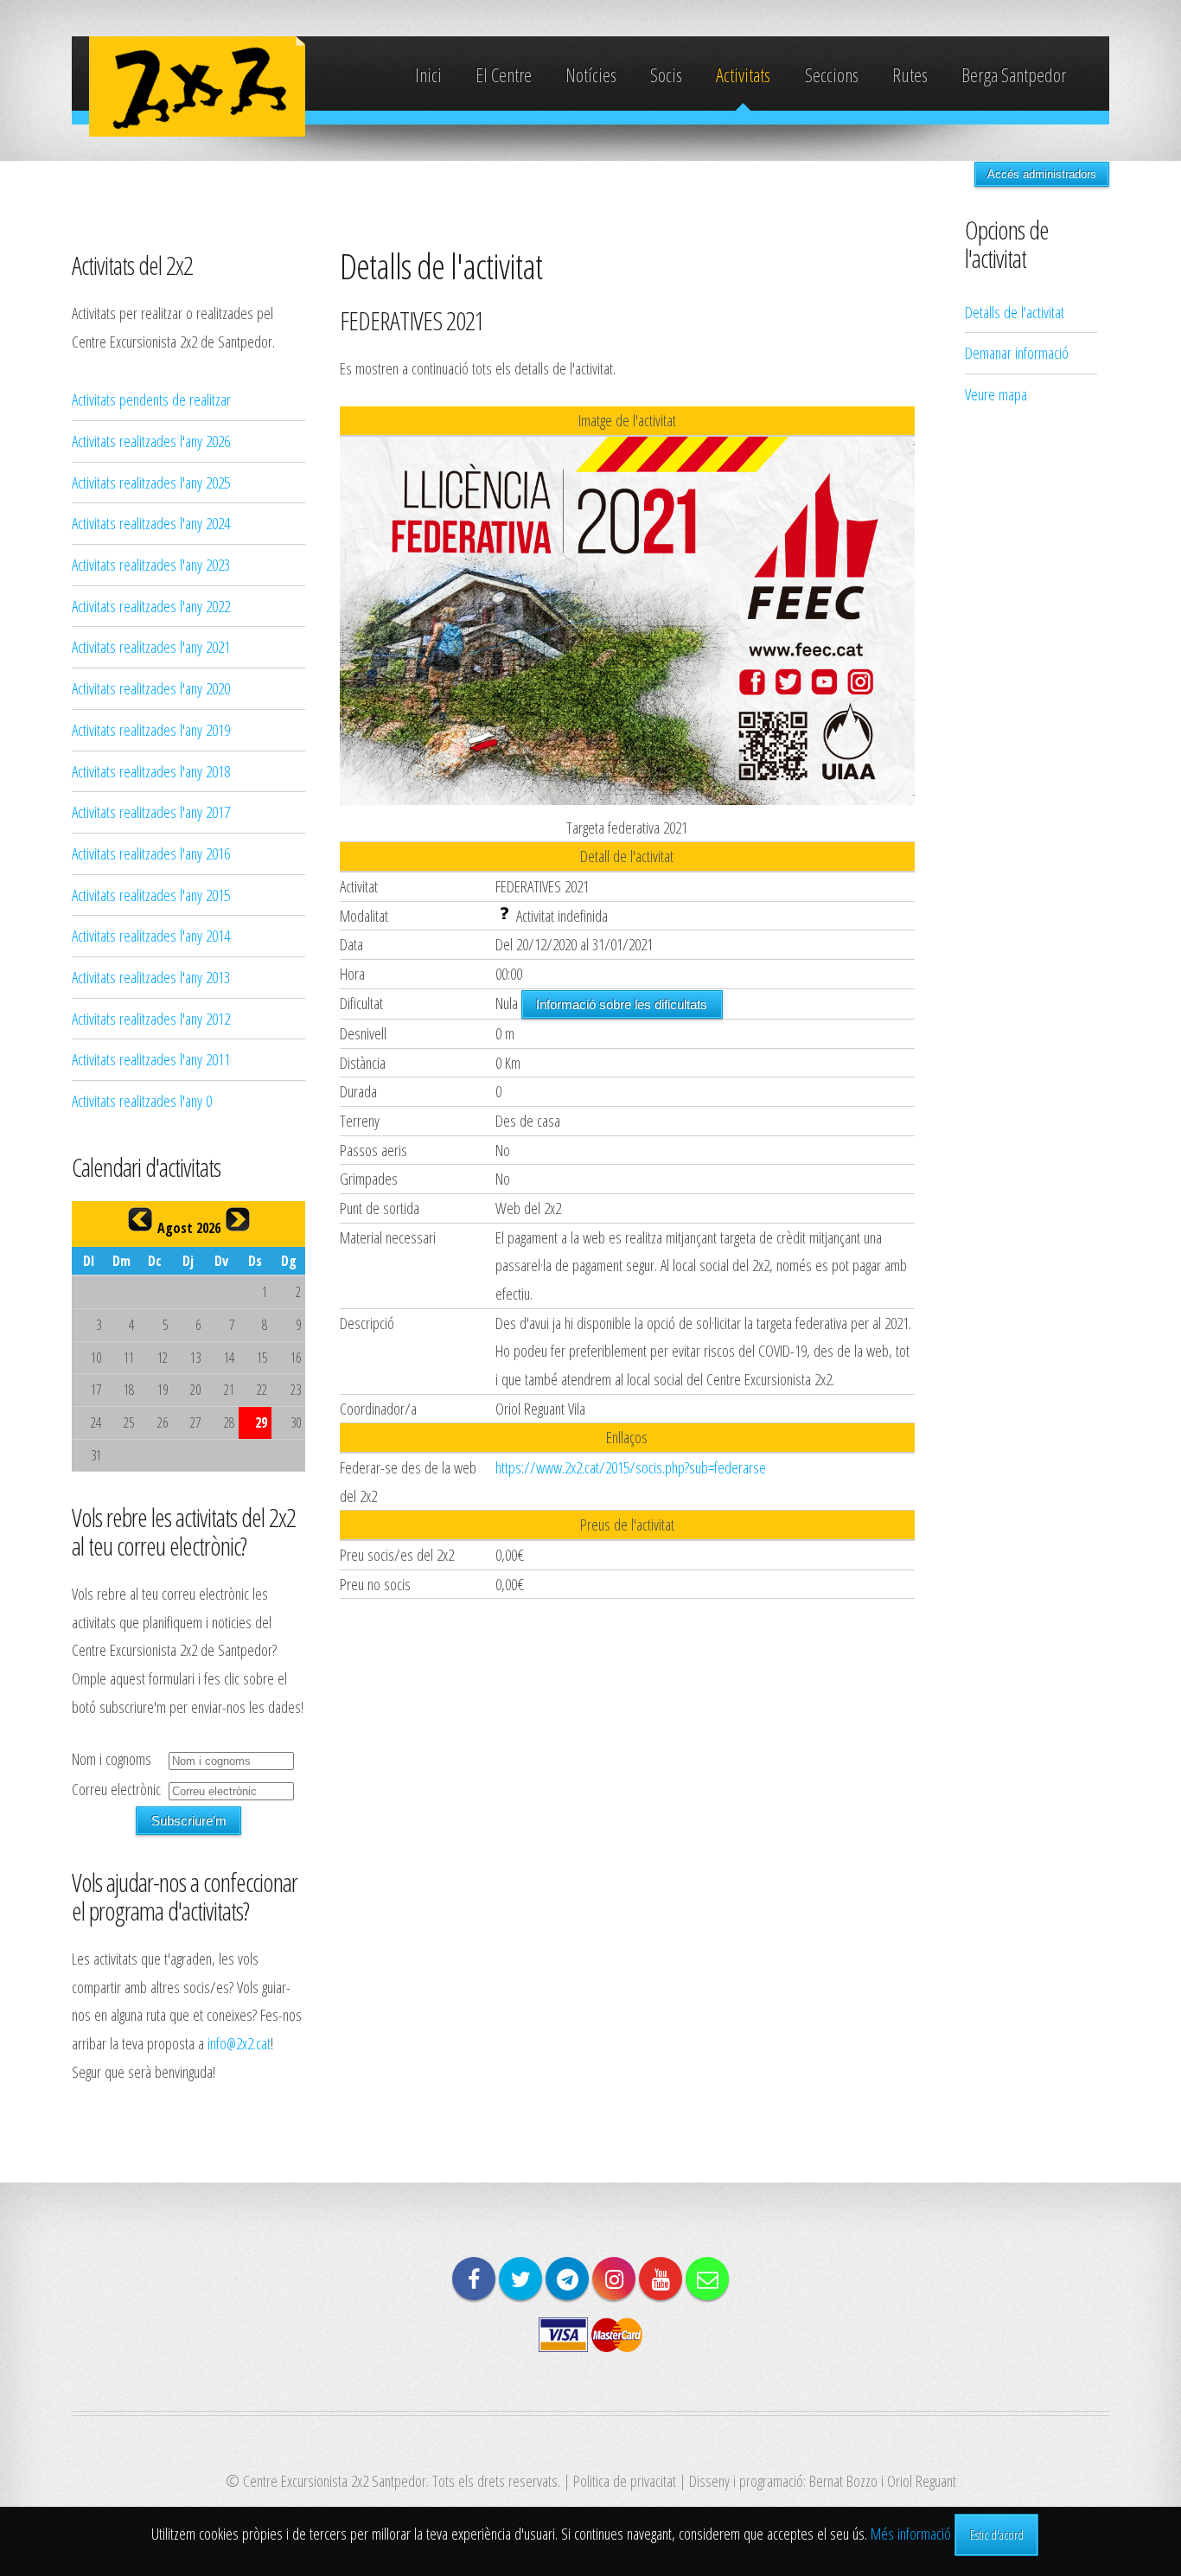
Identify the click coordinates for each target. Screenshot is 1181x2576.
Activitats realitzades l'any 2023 (151, 564)
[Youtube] (661, 2279)
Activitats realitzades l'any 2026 (151, 441)
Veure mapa (996, 394)
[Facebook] (474, 2279)
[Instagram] (614, 2279)
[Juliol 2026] (140, 1219)
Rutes (910, 75)
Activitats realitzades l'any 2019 (151, 729)
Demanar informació (1017, 352)
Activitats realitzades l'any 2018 (151, 771)
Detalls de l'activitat (1015, 312)
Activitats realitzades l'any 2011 (151, 1059)
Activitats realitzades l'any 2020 (151, 688)
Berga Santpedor (1014, 75)
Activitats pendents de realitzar (151, 399)
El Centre (504, 75)
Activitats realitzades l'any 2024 (151, 523)
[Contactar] (707, 2279)
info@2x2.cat (239, 2043)
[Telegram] (567, 2279)
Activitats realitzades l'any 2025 (151, 482)
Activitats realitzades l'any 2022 (151, 606)
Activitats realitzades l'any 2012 (151, 1018)
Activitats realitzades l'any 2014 (151, 935)
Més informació (911, 2533)
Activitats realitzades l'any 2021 (151, 646)
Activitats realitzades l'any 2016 (151, 853)
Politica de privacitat (625, 2480)
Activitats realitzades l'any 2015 (151, 895)
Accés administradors (1042, 174)
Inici (428, 75)
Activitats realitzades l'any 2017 (151, 812)
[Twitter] (520, 2279)
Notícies (591, 75)
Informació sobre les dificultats (622, 1004)
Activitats (743, 75)
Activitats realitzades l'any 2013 (151, 977)
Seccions (832, 75)
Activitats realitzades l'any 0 (142, 1100)
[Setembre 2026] (238, 1219)
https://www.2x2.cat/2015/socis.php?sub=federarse (631, 1467)
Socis (666, 75)
